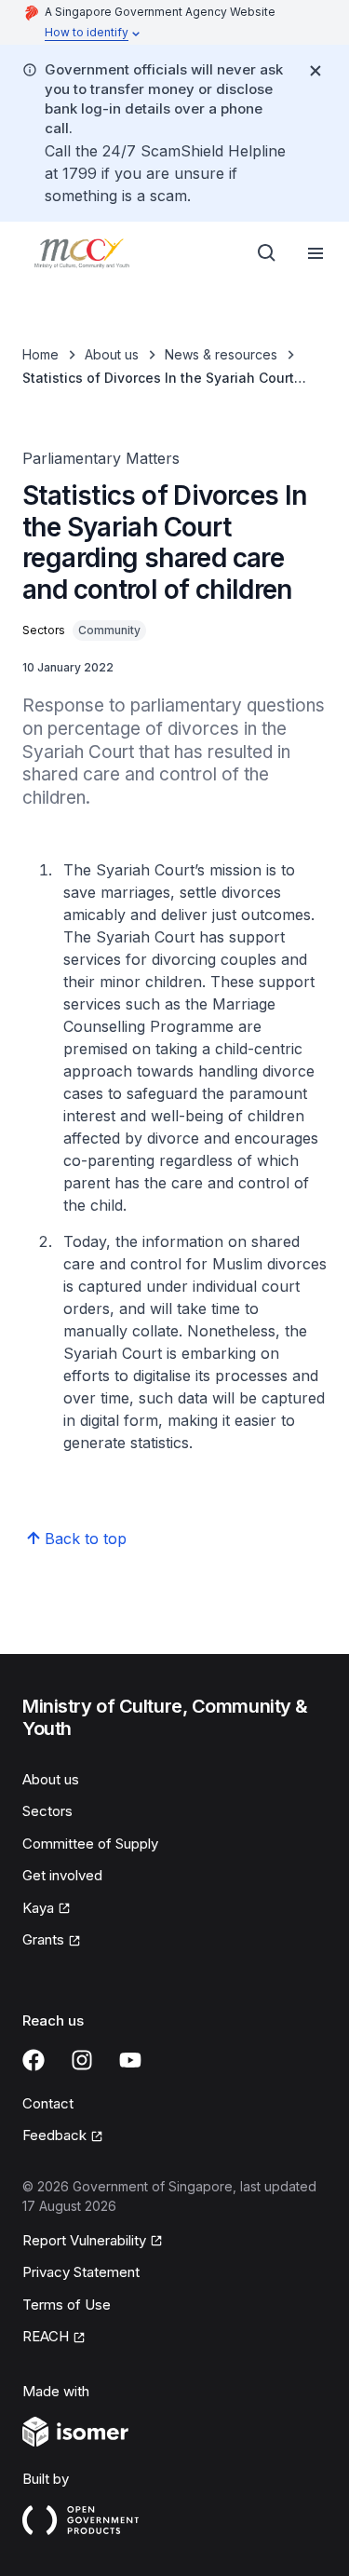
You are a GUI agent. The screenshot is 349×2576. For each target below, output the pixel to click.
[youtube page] (130, 2060)
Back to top (86, 1539)
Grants (43, 1939)
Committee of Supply (90, 1844)
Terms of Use (67, 2305)
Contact (48, 2103)
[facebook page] (34, 2060)
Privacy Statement (81, 2272)
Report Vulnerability (84, 2240)
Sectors (47, 1811)
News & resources (221, 354)
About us (112, 354)
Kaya (38, 1908)
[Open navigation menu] (315, 253)
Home (40, 354)
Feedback (54, 2135)
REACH (46, 2336)
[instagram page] (82, 2060)
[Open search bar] (267, 253)
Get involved (62, 1875)
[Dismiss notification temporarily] (315, 71)
